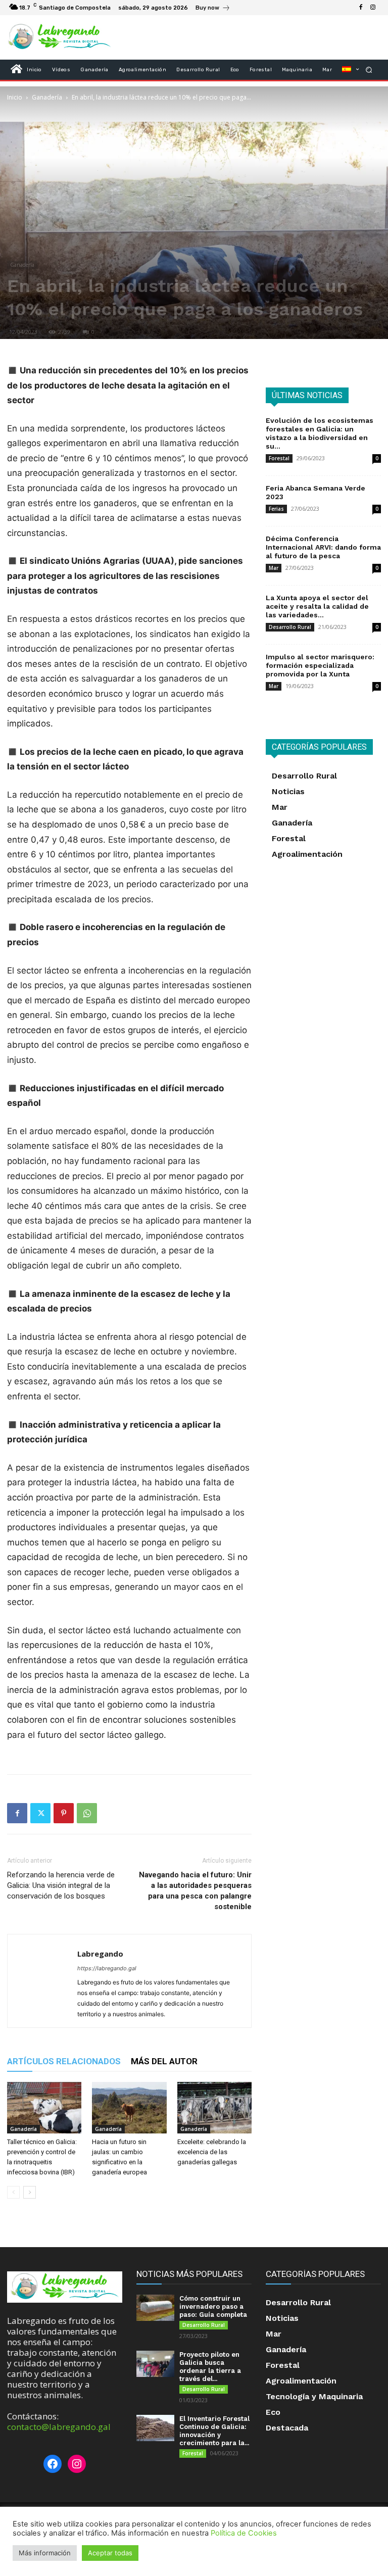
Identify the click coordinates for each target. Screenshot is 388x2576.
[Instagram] (373, 8)
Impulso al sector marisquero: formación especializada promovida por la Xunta (320, 665)
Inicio (15, 97)
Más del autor (164, 2061)
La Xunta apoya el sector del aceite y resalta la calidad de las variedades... (317, 606)
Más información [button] (45, 2553)
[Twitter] (40, 1813)
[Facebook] (361, 8)
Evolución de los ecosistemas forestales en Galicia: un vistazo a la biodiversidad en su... (320, 433)
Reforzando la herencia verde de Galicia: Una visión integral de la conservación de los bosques (61, 1885)
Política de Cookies (244, 2533)
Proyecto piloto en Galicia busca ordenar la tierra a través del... (210, 2367)
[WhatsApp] (87, 1813)
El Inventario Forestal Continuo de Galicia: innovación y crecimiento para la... (214, 2431)
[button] (369, 69)
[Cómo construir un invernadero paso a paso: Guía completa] (155, 2308)
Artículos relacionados (64, 2061)
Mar (274, 568)
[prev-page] (13, 2192)
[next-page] (30, 2192)
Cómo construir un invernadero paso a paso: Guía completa (213, 2306)
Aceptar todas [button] (110, 2553)
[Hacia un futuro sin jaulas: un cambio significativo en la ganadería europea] (129, 2107)
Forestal (279, 458)
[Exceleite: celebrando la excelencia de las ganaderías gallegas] (214, 2107)
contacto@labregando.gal (59, 2427)
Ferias (276, 509)
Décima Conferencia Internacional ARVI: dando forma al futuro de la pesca (323, 547)
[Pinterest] (64, 1813)
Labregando (100, 1954)
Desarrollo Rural (290, 627)
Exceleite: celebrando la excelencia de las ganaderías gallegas (212, 2152)
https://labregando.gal (107, 1968)
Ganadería (47, 97)
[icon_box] (213, 9)
